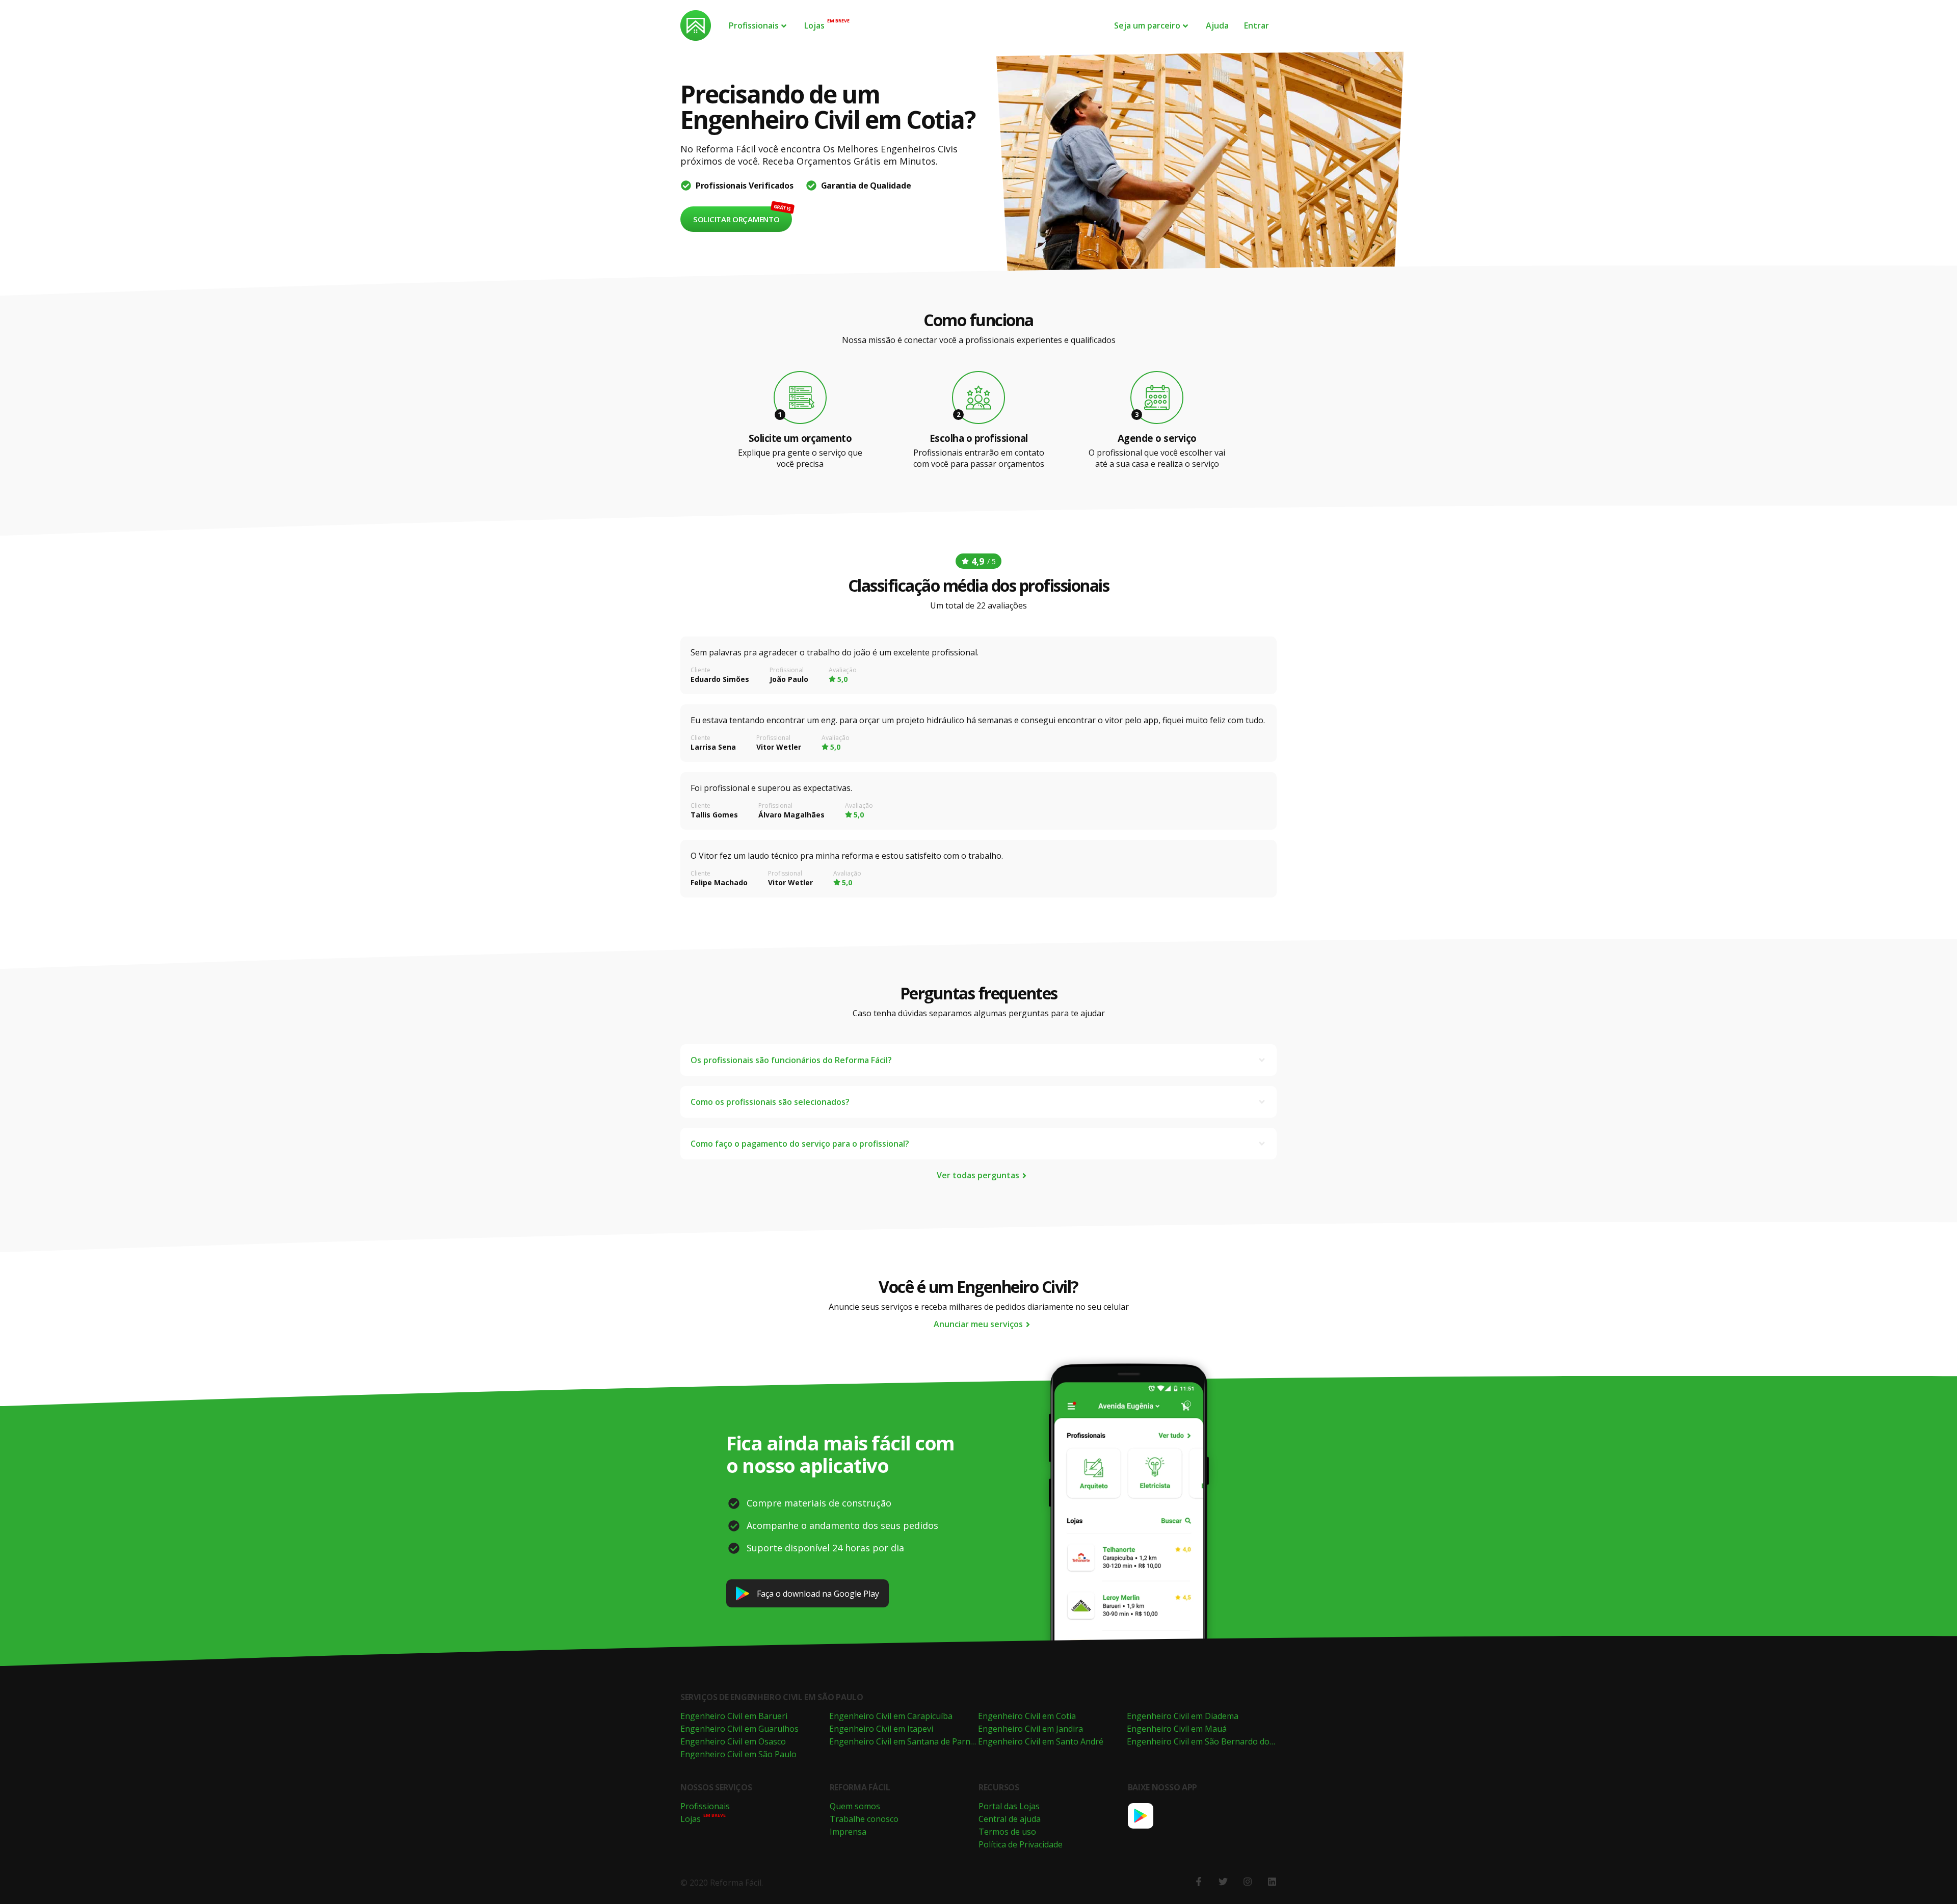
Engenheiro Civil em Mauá (1177, 1729)
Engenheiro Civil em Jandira (1030, 1729)
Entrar (1257, 25)
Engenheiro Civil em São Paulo (738, 1754)
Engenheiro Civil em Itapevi (881, 1729)
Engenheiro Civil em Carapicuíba (891, 1716)
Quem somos (855, 1806)
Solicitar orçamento (736, 219)
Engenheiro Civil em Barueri (734, 1716)
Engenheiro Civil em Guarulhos (739, 1729)
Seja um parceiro (1147, 25)
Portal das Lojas (1009, 1806)
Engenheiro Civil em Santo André (1041, 1741)
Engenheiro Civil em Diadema (1183, 1716)
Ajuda (1217, 25)
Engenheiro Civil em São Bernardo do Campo (1213, 1741)
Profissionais (754, 25)
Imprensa (848, 1832)
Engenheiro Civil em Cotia (1027, 1716)
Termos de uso (1007, 1832)
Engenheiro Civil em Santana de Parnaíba (908, 1741)
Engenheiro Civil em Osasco (733, 1741)
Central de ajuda (1010, 1819)
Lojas (814, 25)
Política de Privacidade (1021, 1844)
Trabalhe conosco (864, 1819)
